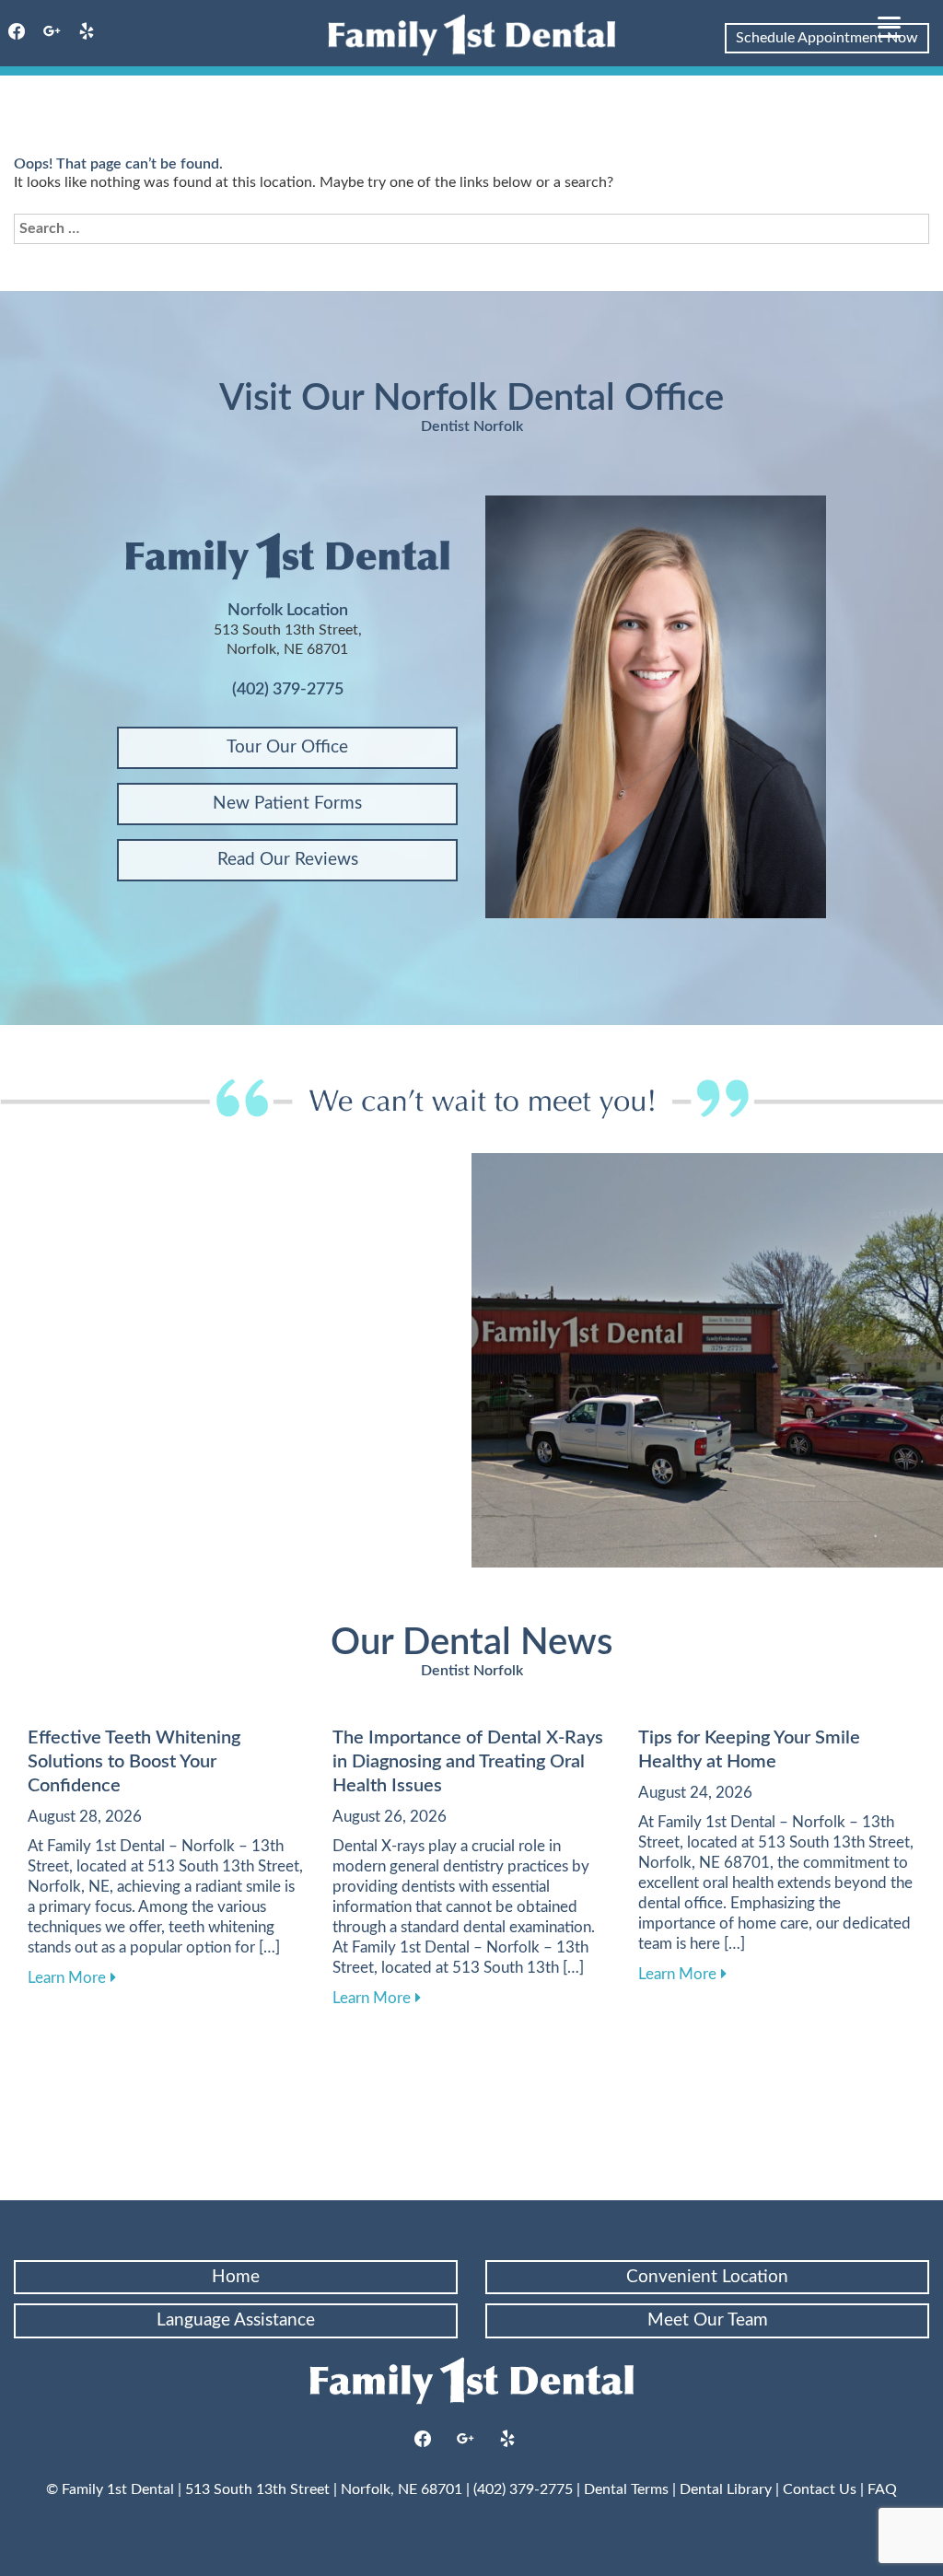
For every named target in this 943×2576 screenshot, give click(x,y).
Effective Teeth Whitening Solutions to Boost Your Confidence (134, 1762)
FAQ (882, 2489)
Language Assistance (236, 2320)
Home (236, 2277)
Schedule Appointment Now (827, 38)
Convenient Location (707, 2277)
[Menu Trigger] (889, 25)
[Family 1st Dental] (471, 35)
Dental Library (726, 2489)
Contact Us (820, 2489)
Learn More (72, 1977)
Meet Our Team (708, 2320)
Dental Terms (626, 2489)
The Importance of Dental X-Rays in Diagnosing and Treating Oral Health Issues (468, 1762)
